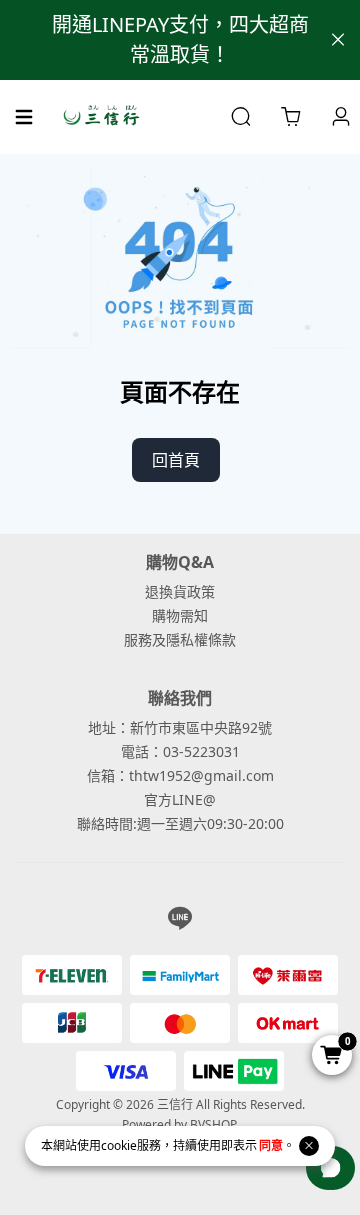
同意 (271, 1145)
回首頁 (176, 460)
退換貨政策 (180, 591)
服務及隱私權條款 (180, 639)
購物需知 (180, 615)
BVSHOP (212, 1124)
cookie (119, 1145)
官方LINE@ (180, 799)
